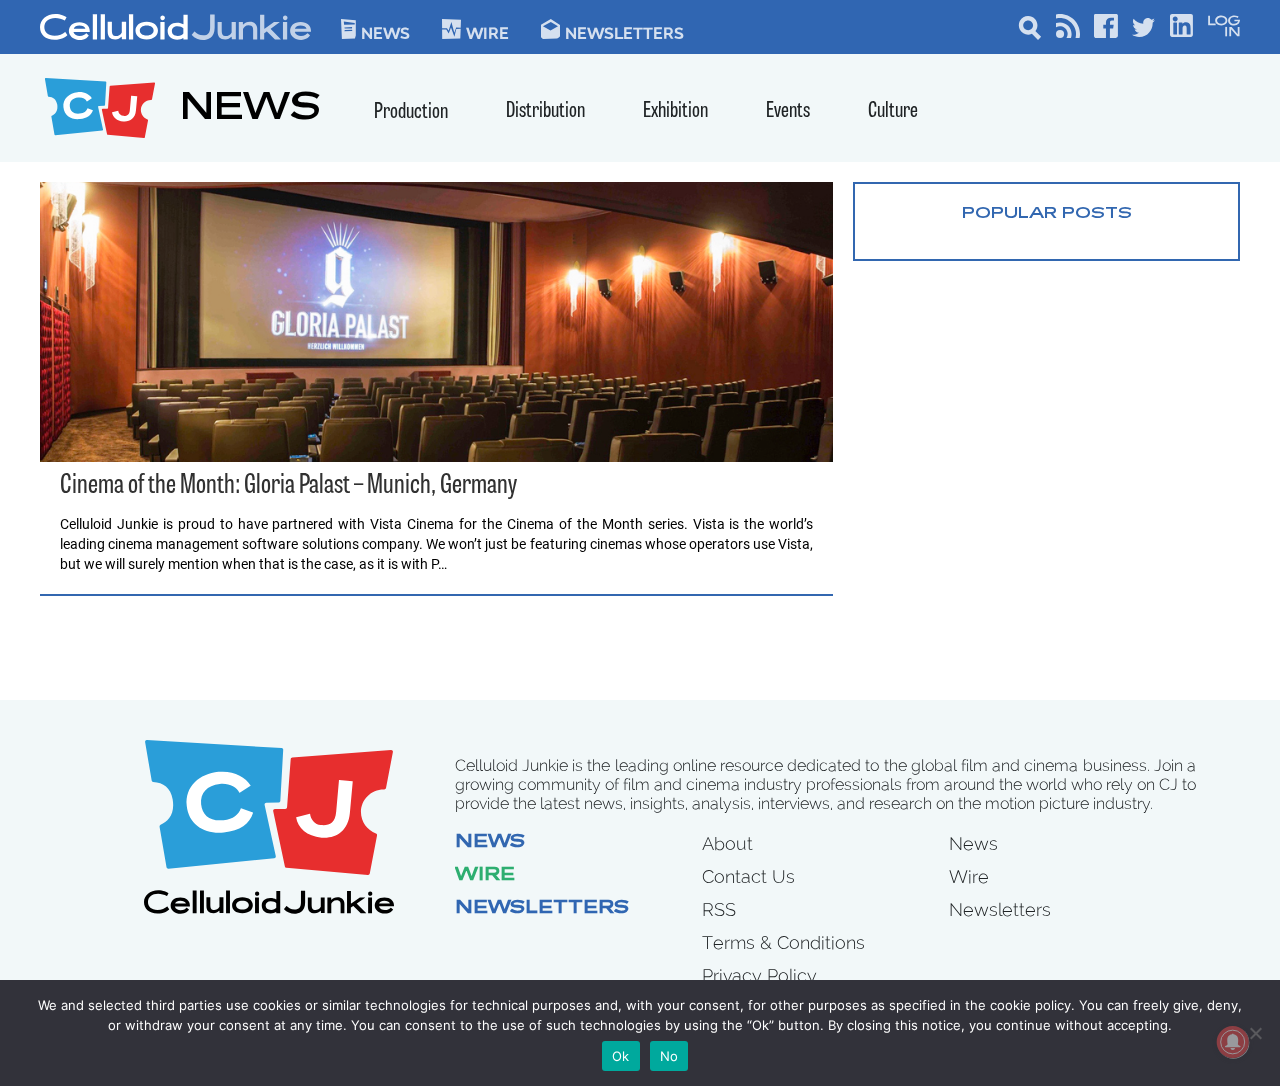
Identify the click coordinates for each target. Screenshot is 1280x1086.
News (385, 32)
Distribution (545, 111)
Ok (621, 1056)
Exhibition (675, 111)
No (669, 1056)
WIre (487, 32)
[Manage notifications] (1233, 1042)
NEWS (250, 110)
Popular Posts (1047, 214)
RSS (719, 909)
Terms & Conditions (783, 942)
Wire (485, 876)
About (727, 843)
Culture (893, 111)
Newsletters (624, 32)
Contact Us (748, 876)
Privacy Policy (759, 975)
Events (788, 111)
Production (411, 112)
